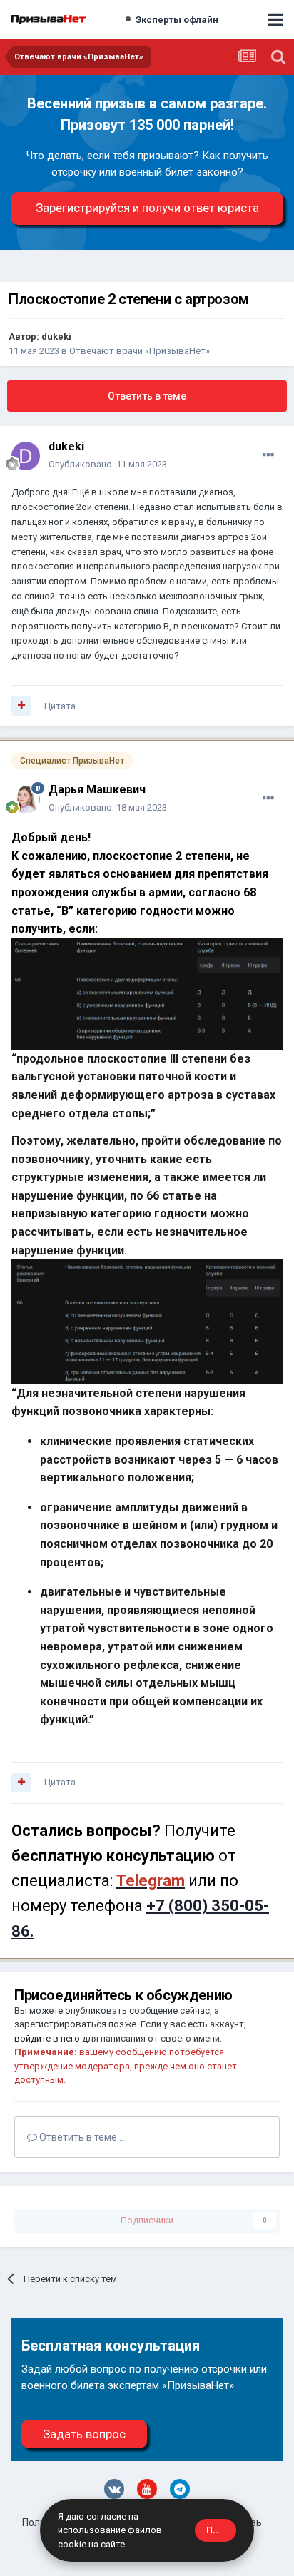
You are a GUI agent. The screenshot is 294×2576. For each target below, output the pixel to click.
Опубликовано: (108, 464)
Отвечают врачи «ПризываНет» (140, 351)
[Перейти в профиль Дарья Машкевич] (26, 799)
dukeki (56, 336)
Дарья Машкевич (97, 790)
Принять (221, 2530)
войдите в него (47, 2038)
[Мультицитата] (21, 706)
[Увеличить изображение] (147, 993)
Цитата (60, 706)
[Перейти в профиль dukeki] (26, 456)
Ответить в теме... (80, 2137)
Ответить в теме (147, 396)
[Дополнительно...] (268, 455)
